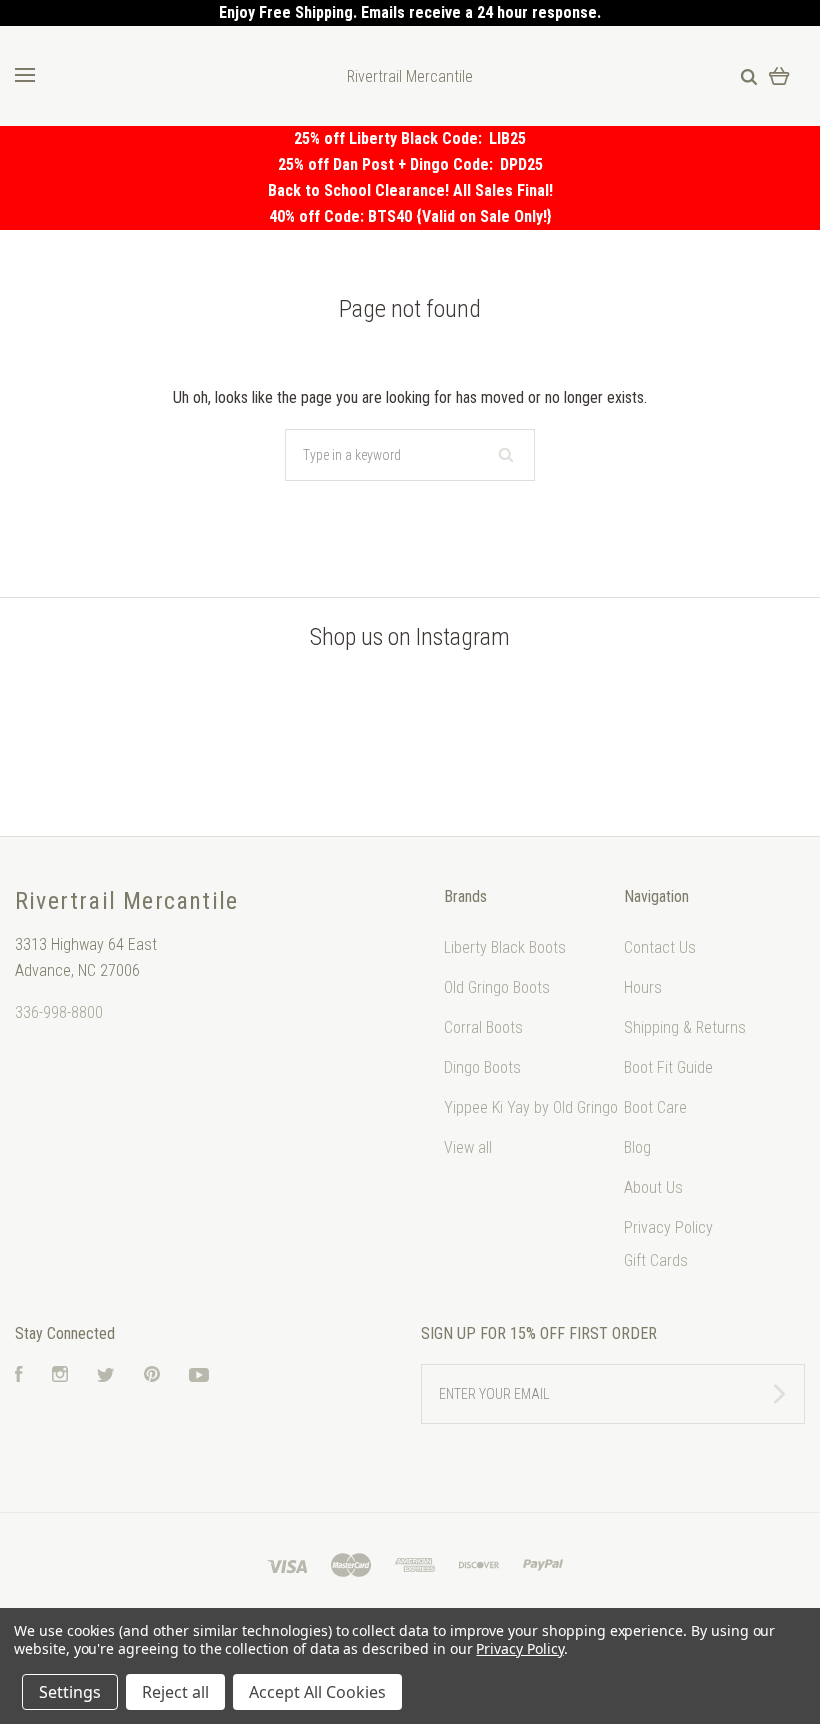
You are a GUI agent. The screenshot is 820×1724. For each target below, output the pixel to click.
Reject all (175, 1692)
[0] (779, 75)
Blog (637, 1147)
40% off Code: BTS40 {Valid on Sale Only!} (410, 216)
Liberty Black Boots (505, 947)
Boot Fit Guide (668, 1067)
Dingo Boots (482, 1067)
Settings (70, 1692)
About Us (653, 1187)
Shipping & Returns (685, 1027)
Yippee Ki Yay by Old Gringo (531, 1107)
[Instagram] (60, 1376)
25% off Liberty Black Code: (391, 138)
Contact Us (660, 947)
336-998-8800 (59, 1012)
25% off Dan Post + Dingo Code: (389, 164)
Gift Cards (656, 1260)
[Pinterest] (152, 1376)
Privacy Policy (668, 1227)
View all (468, 1147)
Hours (643, 987)
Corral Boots (483, 1027)
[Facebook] (19, 1376)
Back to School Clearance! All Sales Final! (410, 190)
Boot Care (655, 1107)
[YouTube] (199, 1376)
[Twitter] (106, 1376)
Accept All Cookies (317, 1692)
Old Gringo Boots (497, 987)
